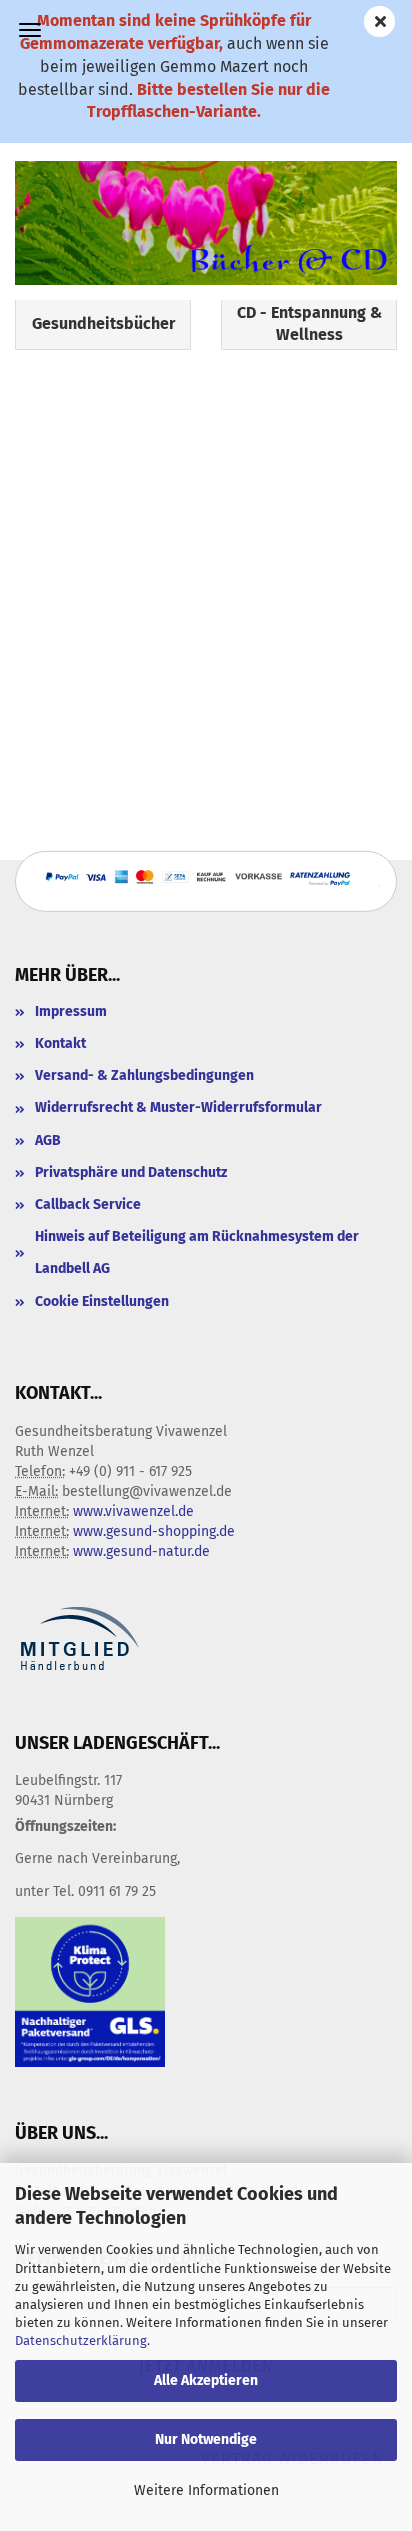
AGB (48, 1140)
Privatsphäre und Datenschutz (131, 1172)
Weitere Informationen (206, 2490)
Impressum (71, 1011)
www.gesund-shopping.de (154, 1531)
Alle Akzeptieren (206, 2380)
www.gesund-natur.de (141, 1551)
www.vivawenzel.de (133, 1511)
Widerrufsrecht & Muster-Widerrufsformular (178, 1107)
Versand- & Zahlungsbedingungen (144, 1075)
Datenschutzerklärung (81, 2340)
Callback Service (88, 1204)
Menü (30, 30)
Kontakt (60, 1043)
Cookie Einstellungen (102, 1301)
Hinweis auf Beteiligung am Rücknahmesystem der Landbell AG (197, 1252)
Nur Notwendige (206, 2439)
